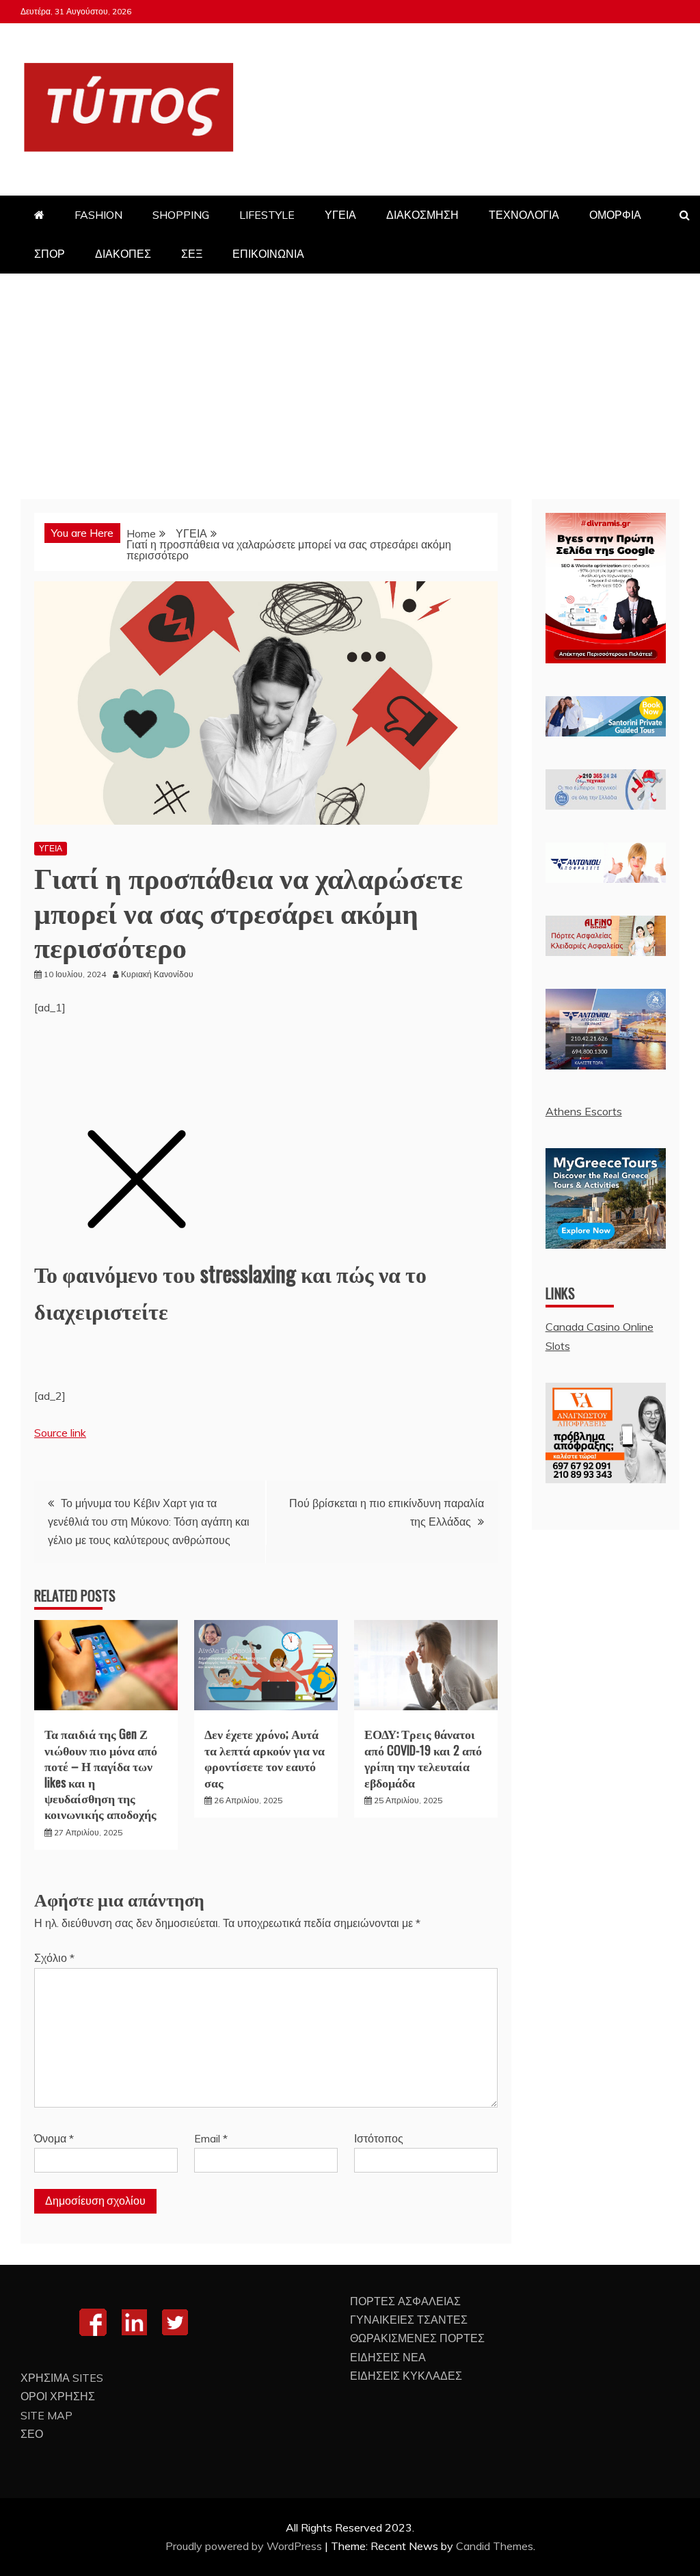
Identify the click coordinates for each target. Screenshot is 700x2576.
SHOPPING (181, 215)
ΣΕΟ (32, 2434)
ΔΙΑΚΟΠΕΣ (123, 254)
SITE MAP (46, 2415)
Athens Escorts (584, 1111)
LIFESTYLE (267, 215)
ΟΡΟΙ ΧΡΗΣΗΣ (58, 2396)
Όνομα (54, 2138)
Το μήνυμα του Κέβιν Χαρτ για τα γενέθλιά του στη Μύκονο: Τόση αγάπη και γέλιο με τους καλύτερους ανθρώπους (149, 1522)
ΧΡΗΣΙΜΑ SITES (62, 2378)
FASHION (98, 215)
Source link (60, 1433)
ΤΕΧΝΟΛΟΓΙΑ (524, 215)
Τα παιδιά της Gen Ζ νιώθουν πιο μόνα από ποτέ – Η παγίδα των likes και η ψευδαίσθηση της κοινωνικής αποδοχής (101, 1774)
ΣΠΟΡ (50, 254)
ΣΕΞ (192, 254)
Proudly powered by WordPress (245, 2546)
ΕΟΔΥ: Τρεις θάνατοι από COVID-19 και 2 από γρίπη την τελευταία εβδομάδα (423, 1757)
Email (211, 2138)
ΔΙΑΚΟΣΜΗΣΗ (422, 215)
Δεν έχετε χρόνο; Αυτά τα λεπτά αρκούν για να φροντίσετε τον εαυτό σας (265, 1757)
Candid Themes (495, 2546)
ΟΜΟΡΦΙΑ (615, 215)
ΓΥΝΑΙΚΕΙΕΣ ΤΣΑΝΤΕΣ (409, 2320)
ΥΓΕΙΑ (340, 215)
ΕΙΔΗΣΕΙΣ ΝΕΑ (388, 2357)
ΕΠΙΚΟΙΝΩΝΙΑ (268, 254)
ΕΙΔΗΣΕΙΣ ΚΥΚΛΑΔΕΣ (406, 2376)
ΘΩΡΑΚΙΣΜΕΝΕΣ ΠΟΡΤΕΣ (417, 2338)
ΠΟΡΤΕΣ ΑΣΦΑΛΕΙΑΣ (405, 2301)
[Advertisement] (350, 376)
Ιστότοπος (379, 2138)
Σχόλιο (54, 1958)
